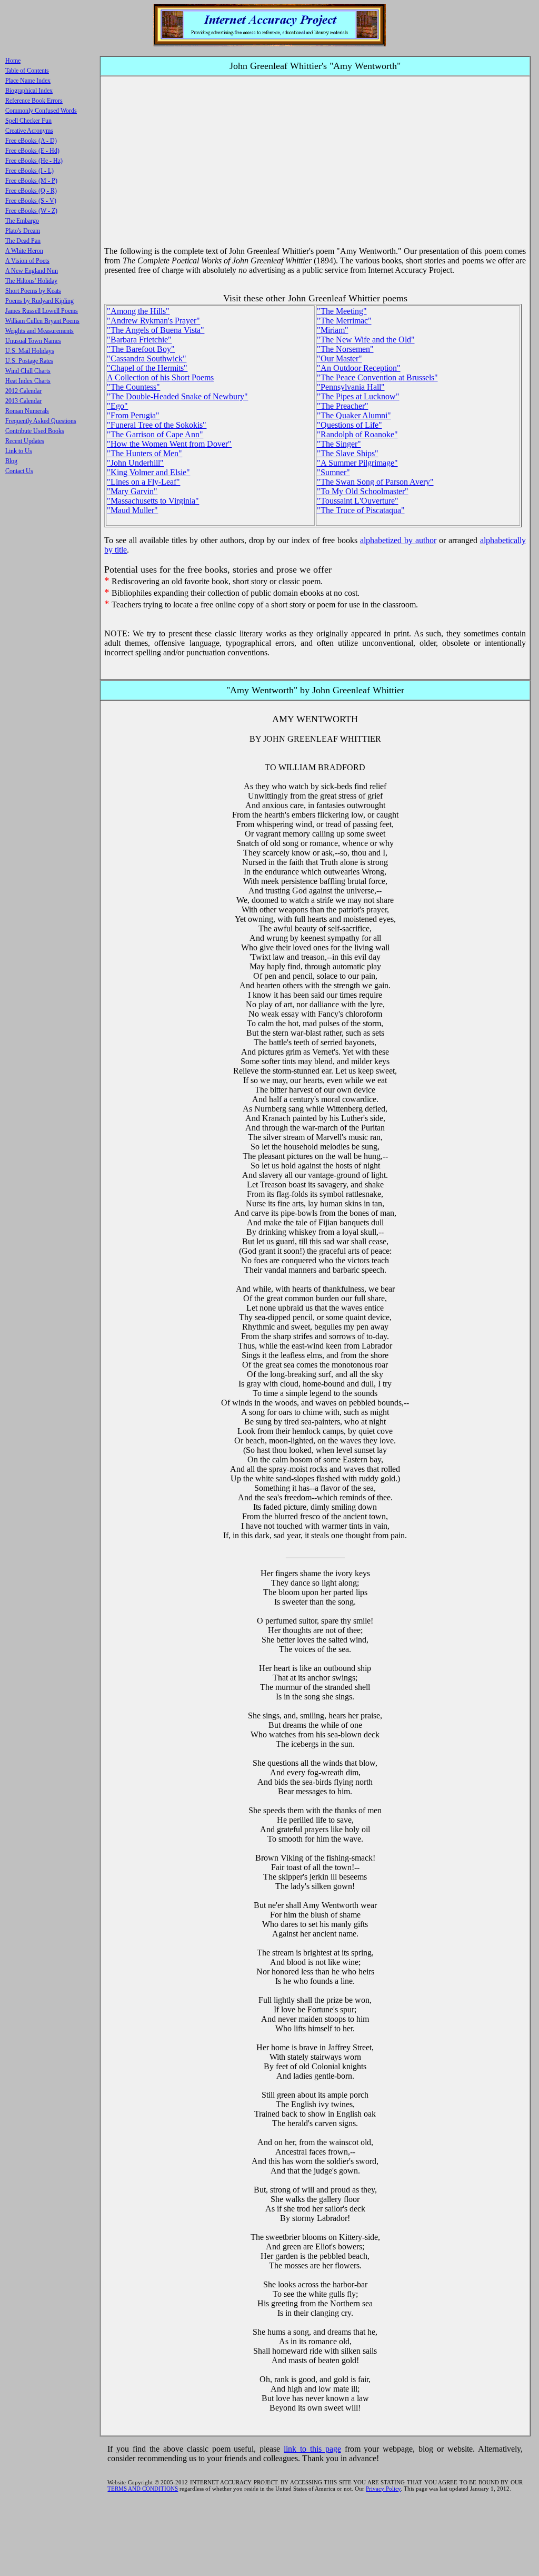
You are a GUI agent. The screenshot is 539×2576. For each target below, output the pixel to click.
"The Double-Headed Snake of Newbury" (177, 396)
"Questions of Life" (350, 425)
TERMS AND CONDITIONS (143, 2489)
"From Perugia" (133, 415)
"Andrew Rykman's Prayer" (153, 321)
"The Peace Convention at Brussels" (377, 377)
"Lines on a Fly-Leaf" (143, 482)
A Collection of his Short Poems (160, 377)
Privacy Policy (383, 2489)
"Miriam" (333, 330)
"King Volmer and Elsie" (148, 472)
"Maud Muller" (132, 510)
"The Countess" (133, 387)
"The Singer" (339, 444)
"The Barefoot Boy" (141, 349)
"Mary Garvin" (132, 491)
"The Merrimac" (344, 321)
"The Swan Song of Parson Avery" (375, 482)
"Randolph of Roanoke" (357, 434)
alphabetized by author (398, 540)
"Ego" (117, 406)
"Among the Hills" (138, 311)
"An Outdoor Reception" (359, 368)
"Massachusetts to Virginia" (153, 501)
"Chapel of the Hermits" (147, 368)
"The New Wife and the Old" (366, 340)
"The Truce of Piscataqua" (361, 510)
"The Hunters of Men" (144, 453)
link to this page (312, 2449)
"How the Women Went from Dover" (169, 444)
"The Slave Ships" (348, 453)
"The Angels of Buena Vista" (156, 330)
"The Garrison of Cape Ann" (155, 434)
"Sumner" (333, 472)
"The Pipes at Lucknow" (358, 396)
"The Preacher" (343, 406)
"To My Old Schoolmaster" (363, 491)
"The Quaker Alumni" (354, 415)
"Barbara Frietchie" (139, 340)
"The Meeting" (342, 311)
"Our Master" (340, 358)
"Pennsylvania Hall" (351, 387)
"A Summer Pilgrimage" (357, 463)
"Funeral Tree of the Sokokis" (157, 425)
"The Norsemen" (345, 349)
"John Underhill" (135, 463)
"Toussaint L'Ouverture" (358, 501)
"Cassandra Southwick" (147, 358)
